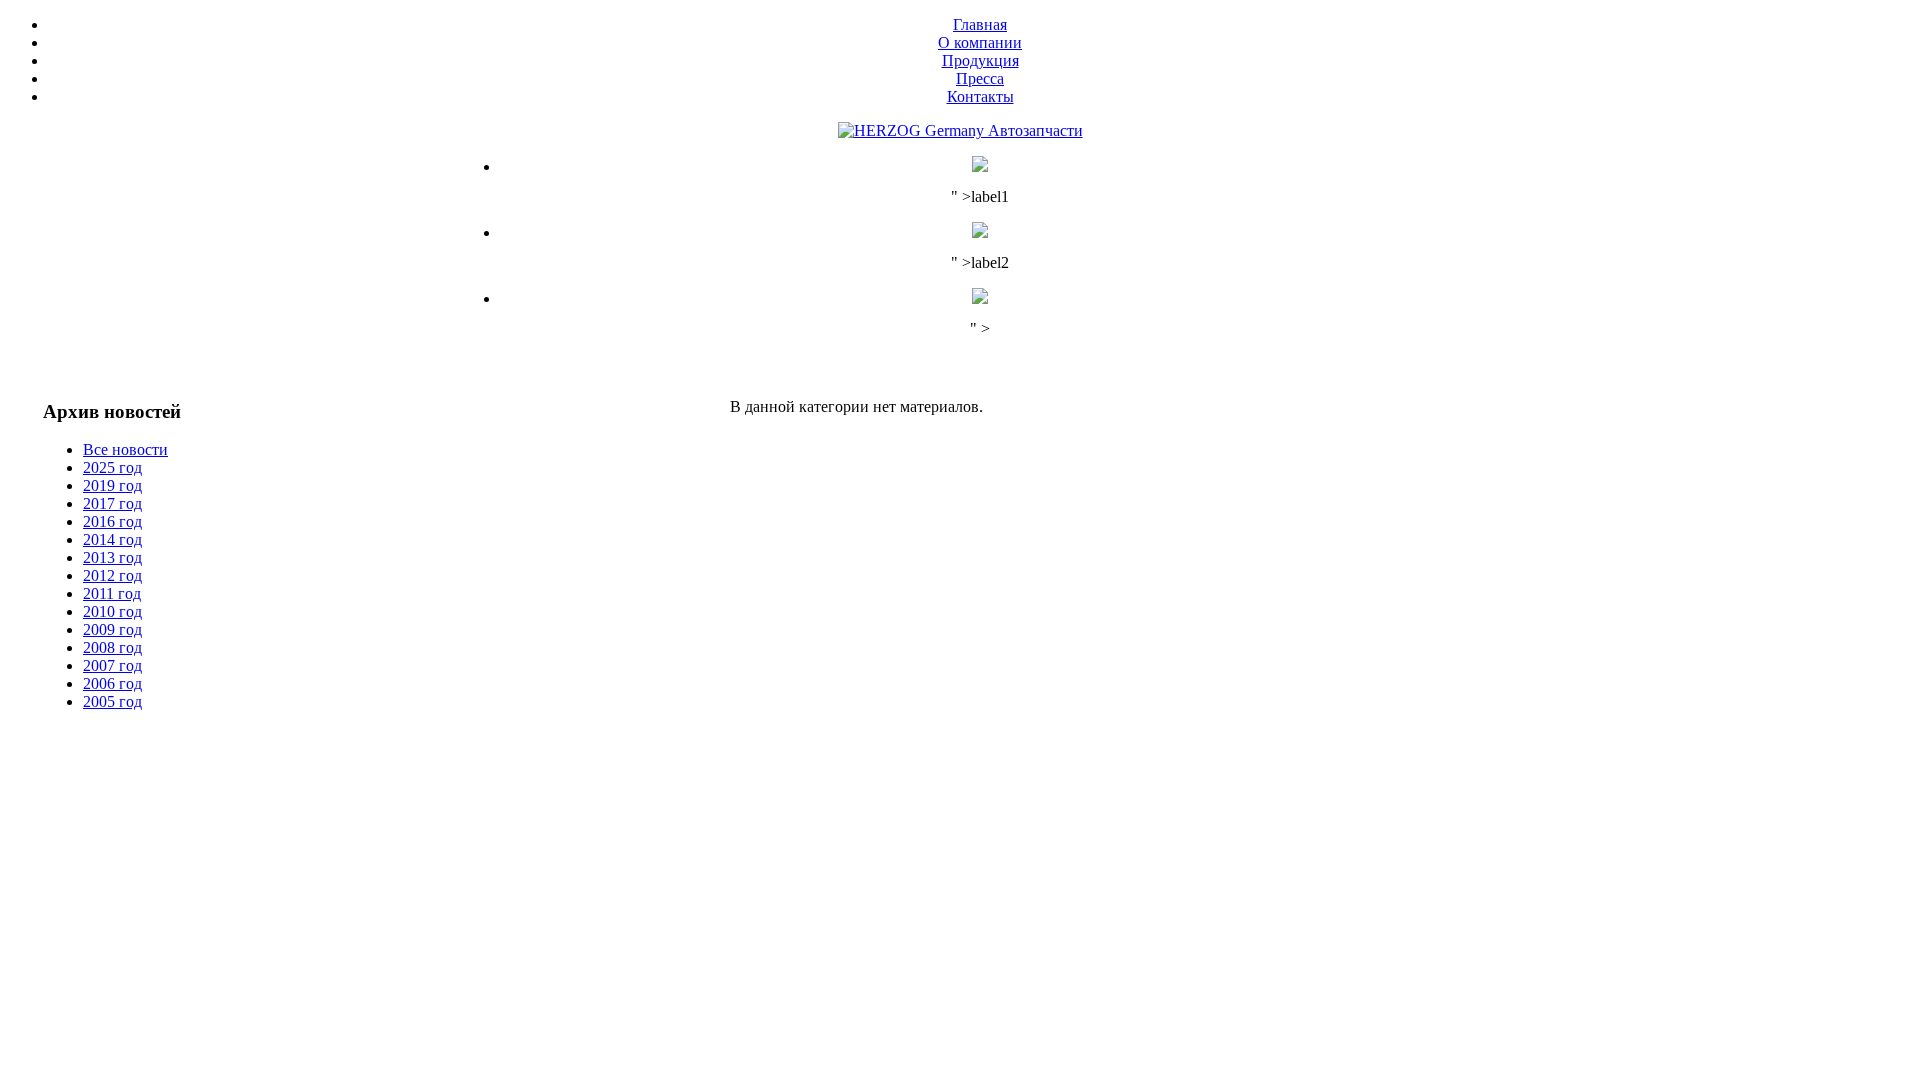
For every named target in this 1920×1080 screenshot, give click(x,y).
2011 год (112, 593)
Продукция (980, 60)
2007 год (112, 665)
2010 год (112, 611)
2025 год (112, 467)
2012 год (112, 575)
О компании (980, 42)
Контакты (980, 96)
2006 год (112, 683)
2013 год (112, 557)
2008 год (112, 647)
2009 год (112, 629)
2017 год (112, 503)
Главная (980, 24)
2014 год (112, 539)
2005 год (112, 701)
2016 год (112, 521)
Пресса (980, 78)
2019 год (112, 485)
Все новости (125, 449)
